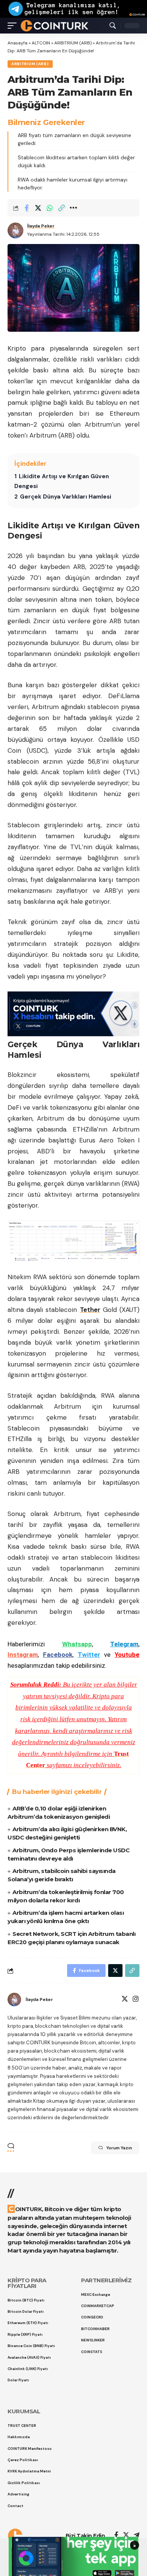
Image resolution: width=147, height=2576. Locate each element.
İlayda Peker (41, 226)
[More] (73, 208)
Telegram (124, 1644)
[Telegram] (137, 2536)
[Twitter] (125, 2000)
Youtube (127, 1655)
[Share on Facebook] (26, 208)
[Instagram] (136, 2000)
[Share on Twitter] (38, 208)
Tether (90, 1310)
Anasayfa (18, 43)
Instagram (23, 1655)
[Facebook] (116, 2536)
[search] (113, 26)
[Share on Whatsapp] (50, 208)
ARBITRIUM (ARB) (73, 43)
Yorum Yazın (119, 2148)
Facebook (58, 1655)
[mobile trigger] (14, 26)
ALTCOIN (41, 43)
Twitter (89, 1655)
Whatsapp (77, 1644)
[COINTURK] (54, 26)
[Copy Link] (61, 208)
